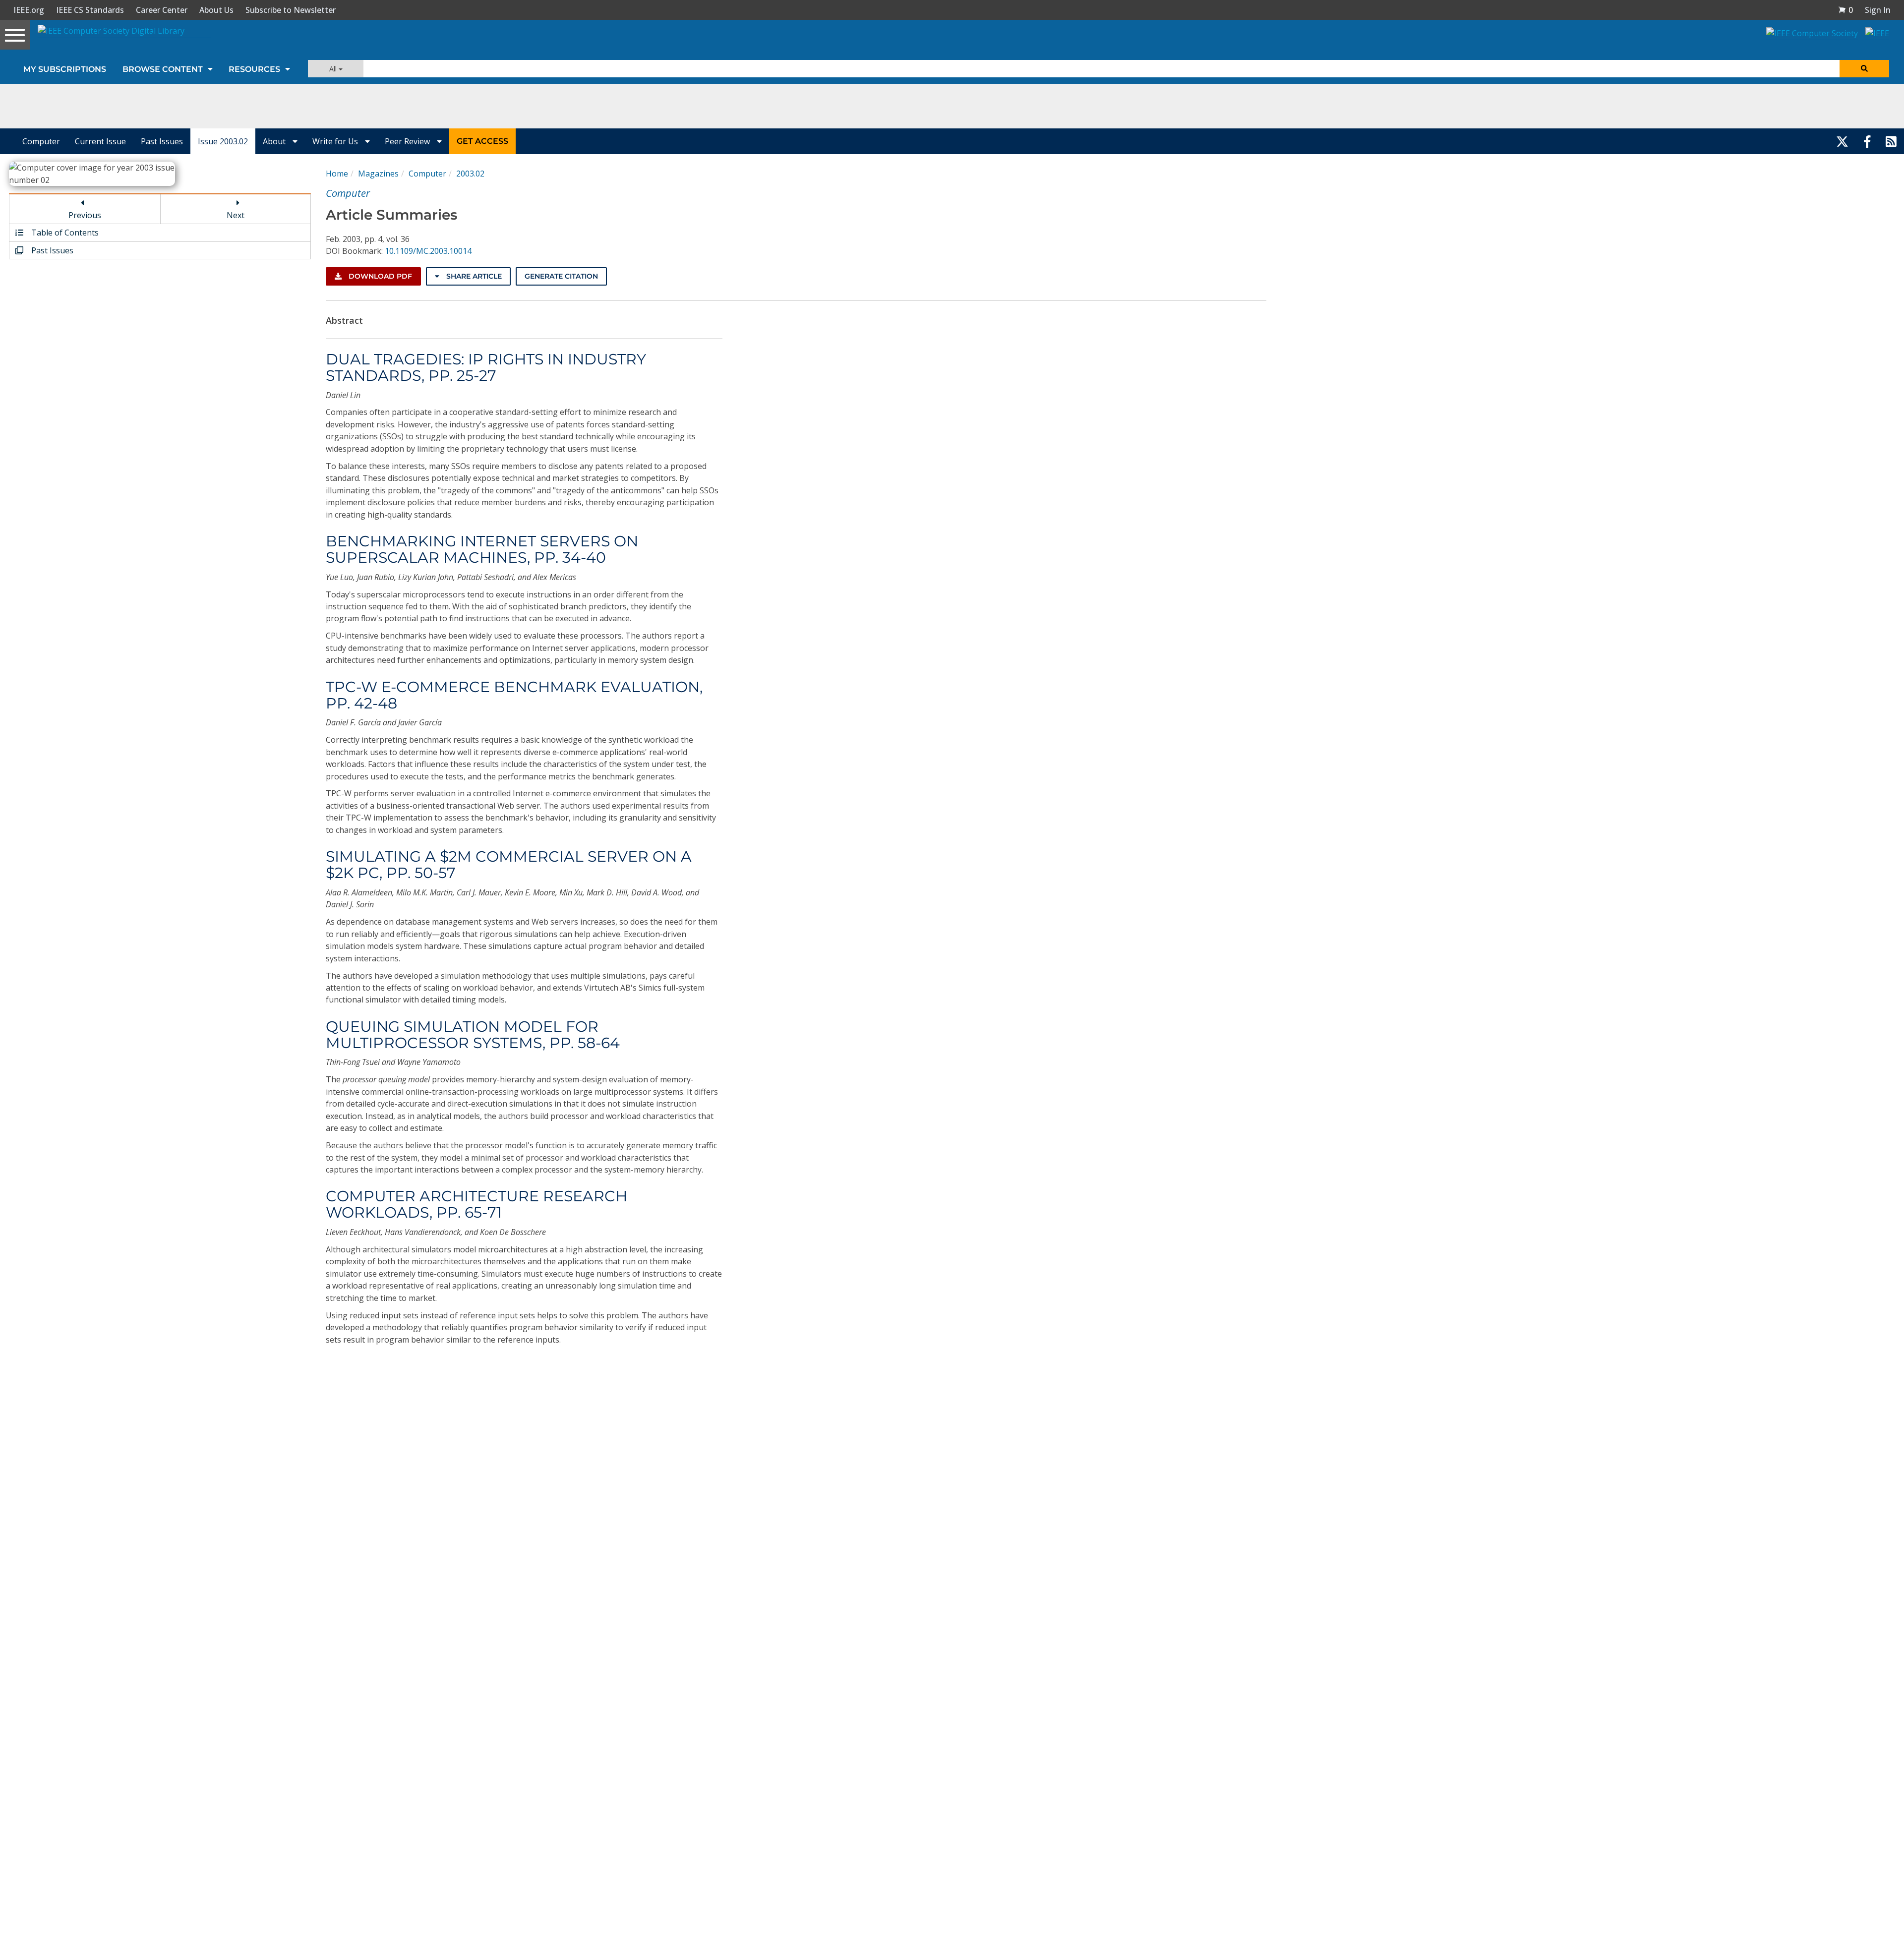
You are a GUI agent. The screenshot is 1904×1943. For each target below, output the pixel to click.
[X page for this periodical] (1842, 141)
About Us (216, 10)
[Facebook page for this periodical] (1867, 141)
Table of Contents (64, 233)
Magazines (378, 174)
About (275, 141)
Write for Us (336, 141)
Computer (41, 141)
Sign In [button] (1878, 10)
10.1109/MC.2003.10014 (428, 251)
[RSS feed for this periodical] (1891, 141)
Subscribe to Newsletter (291, 10)
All (334, 69)
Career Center (162, 10)
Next (236, 215)
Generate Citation (561, 276)
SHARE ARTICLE (473, 276)
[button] (1845, 10)
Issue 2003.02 (223, 141)
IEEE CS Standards (90, 10)
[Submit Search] (1864, 69)
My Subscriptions (65, 69)
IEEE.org (29, 10)
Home (337, 174)
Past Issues (162, 141)
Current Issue (100, 141)
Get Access (482, 141)
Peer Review (408, 141)
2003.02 (470, 174)
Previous (85, 215)
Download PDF (379, 276)
